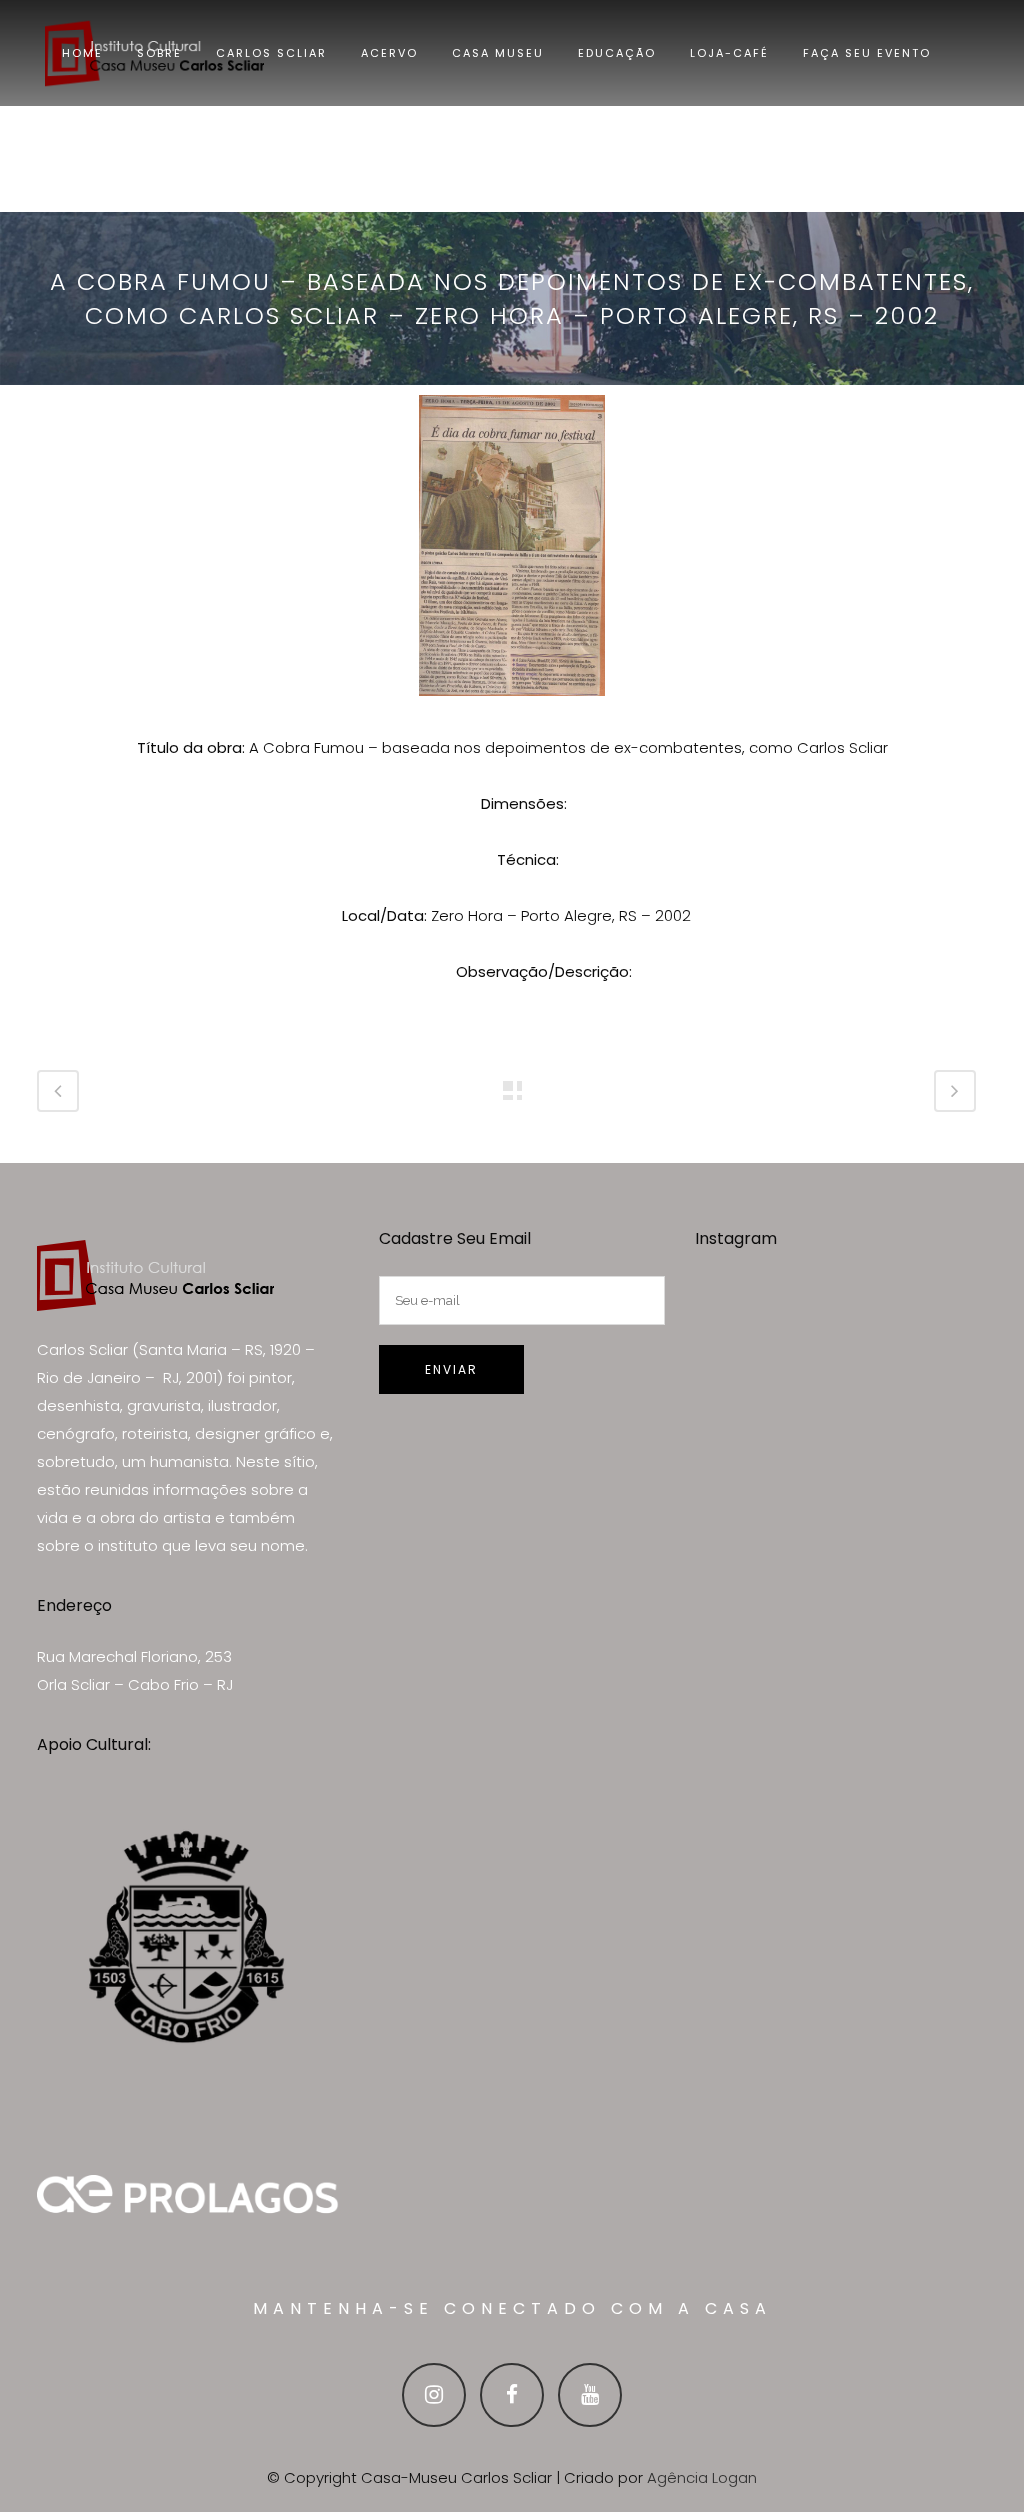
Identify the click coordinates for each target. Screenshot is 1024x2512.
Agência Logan (702, 2477)
